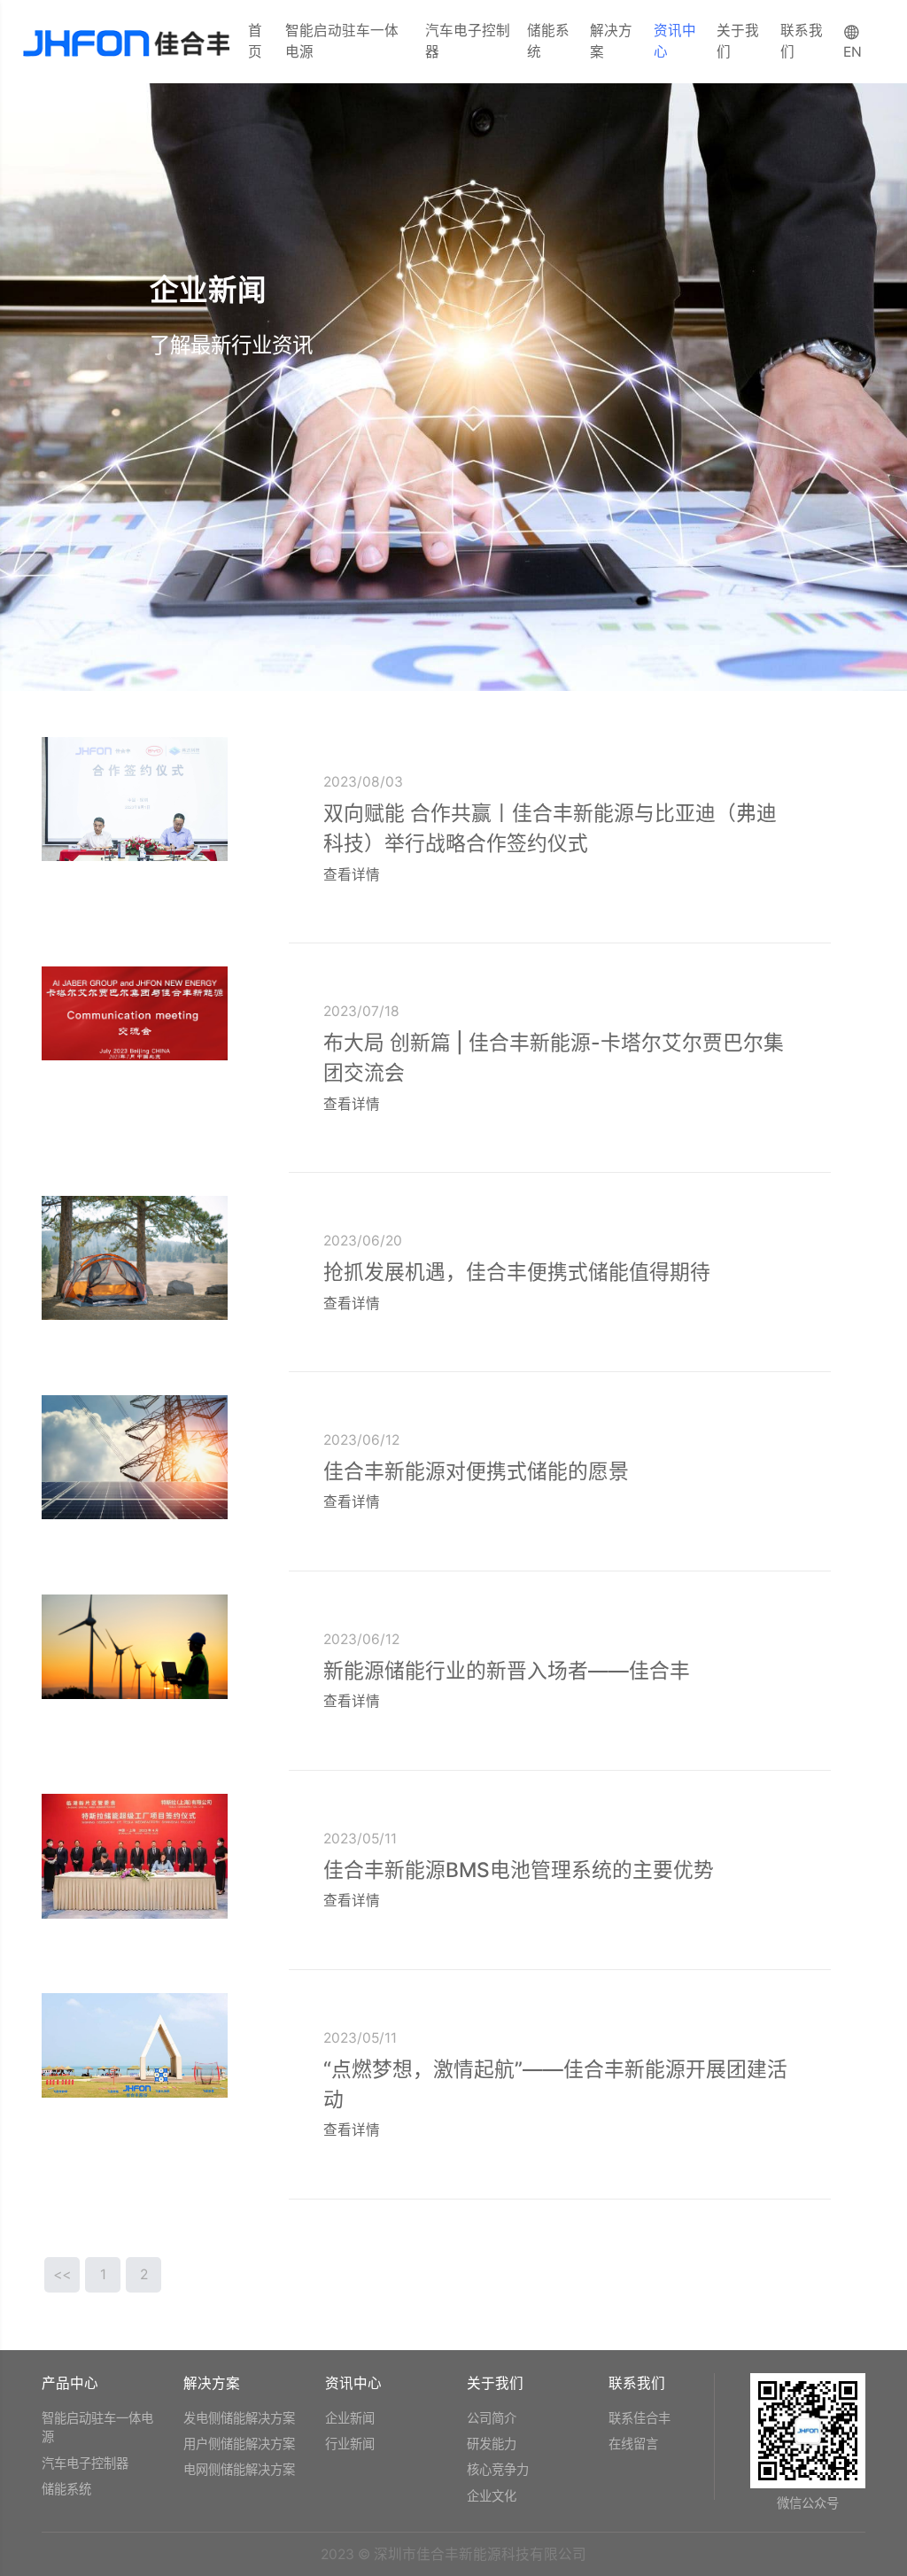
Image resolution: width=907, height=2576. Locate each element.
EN (853, 52)
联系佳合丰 (640, 2418)
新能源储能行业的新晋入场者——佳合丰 (507, 1670)
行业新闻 (350, 2444)
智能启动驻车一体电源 (342, 41)
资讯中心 (675, 41)
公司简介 (492, 2418)
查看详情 (353, 875)
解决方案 (611, 41)
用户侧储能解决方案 (239, 2444)
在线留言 (633, 2444)
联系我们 (802, 41)
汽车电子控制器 (468, 41)
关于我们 (738, 41)
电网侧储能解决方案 (239, 2469)
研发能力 (492, 2444)
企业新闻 (350, 2418)
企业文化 (492, 2496)
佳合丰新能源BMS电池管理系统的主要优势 (519, 1870)
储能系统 (548, 41)
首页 (255, 41)
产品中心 (70, 2383)
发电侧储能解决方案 (239, 2418)
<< (62, 2274)
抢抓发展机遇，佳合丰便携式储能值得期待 (517, 1272)
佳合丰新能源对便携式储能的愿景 (476, 1471)
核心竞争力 (498, 2469)
